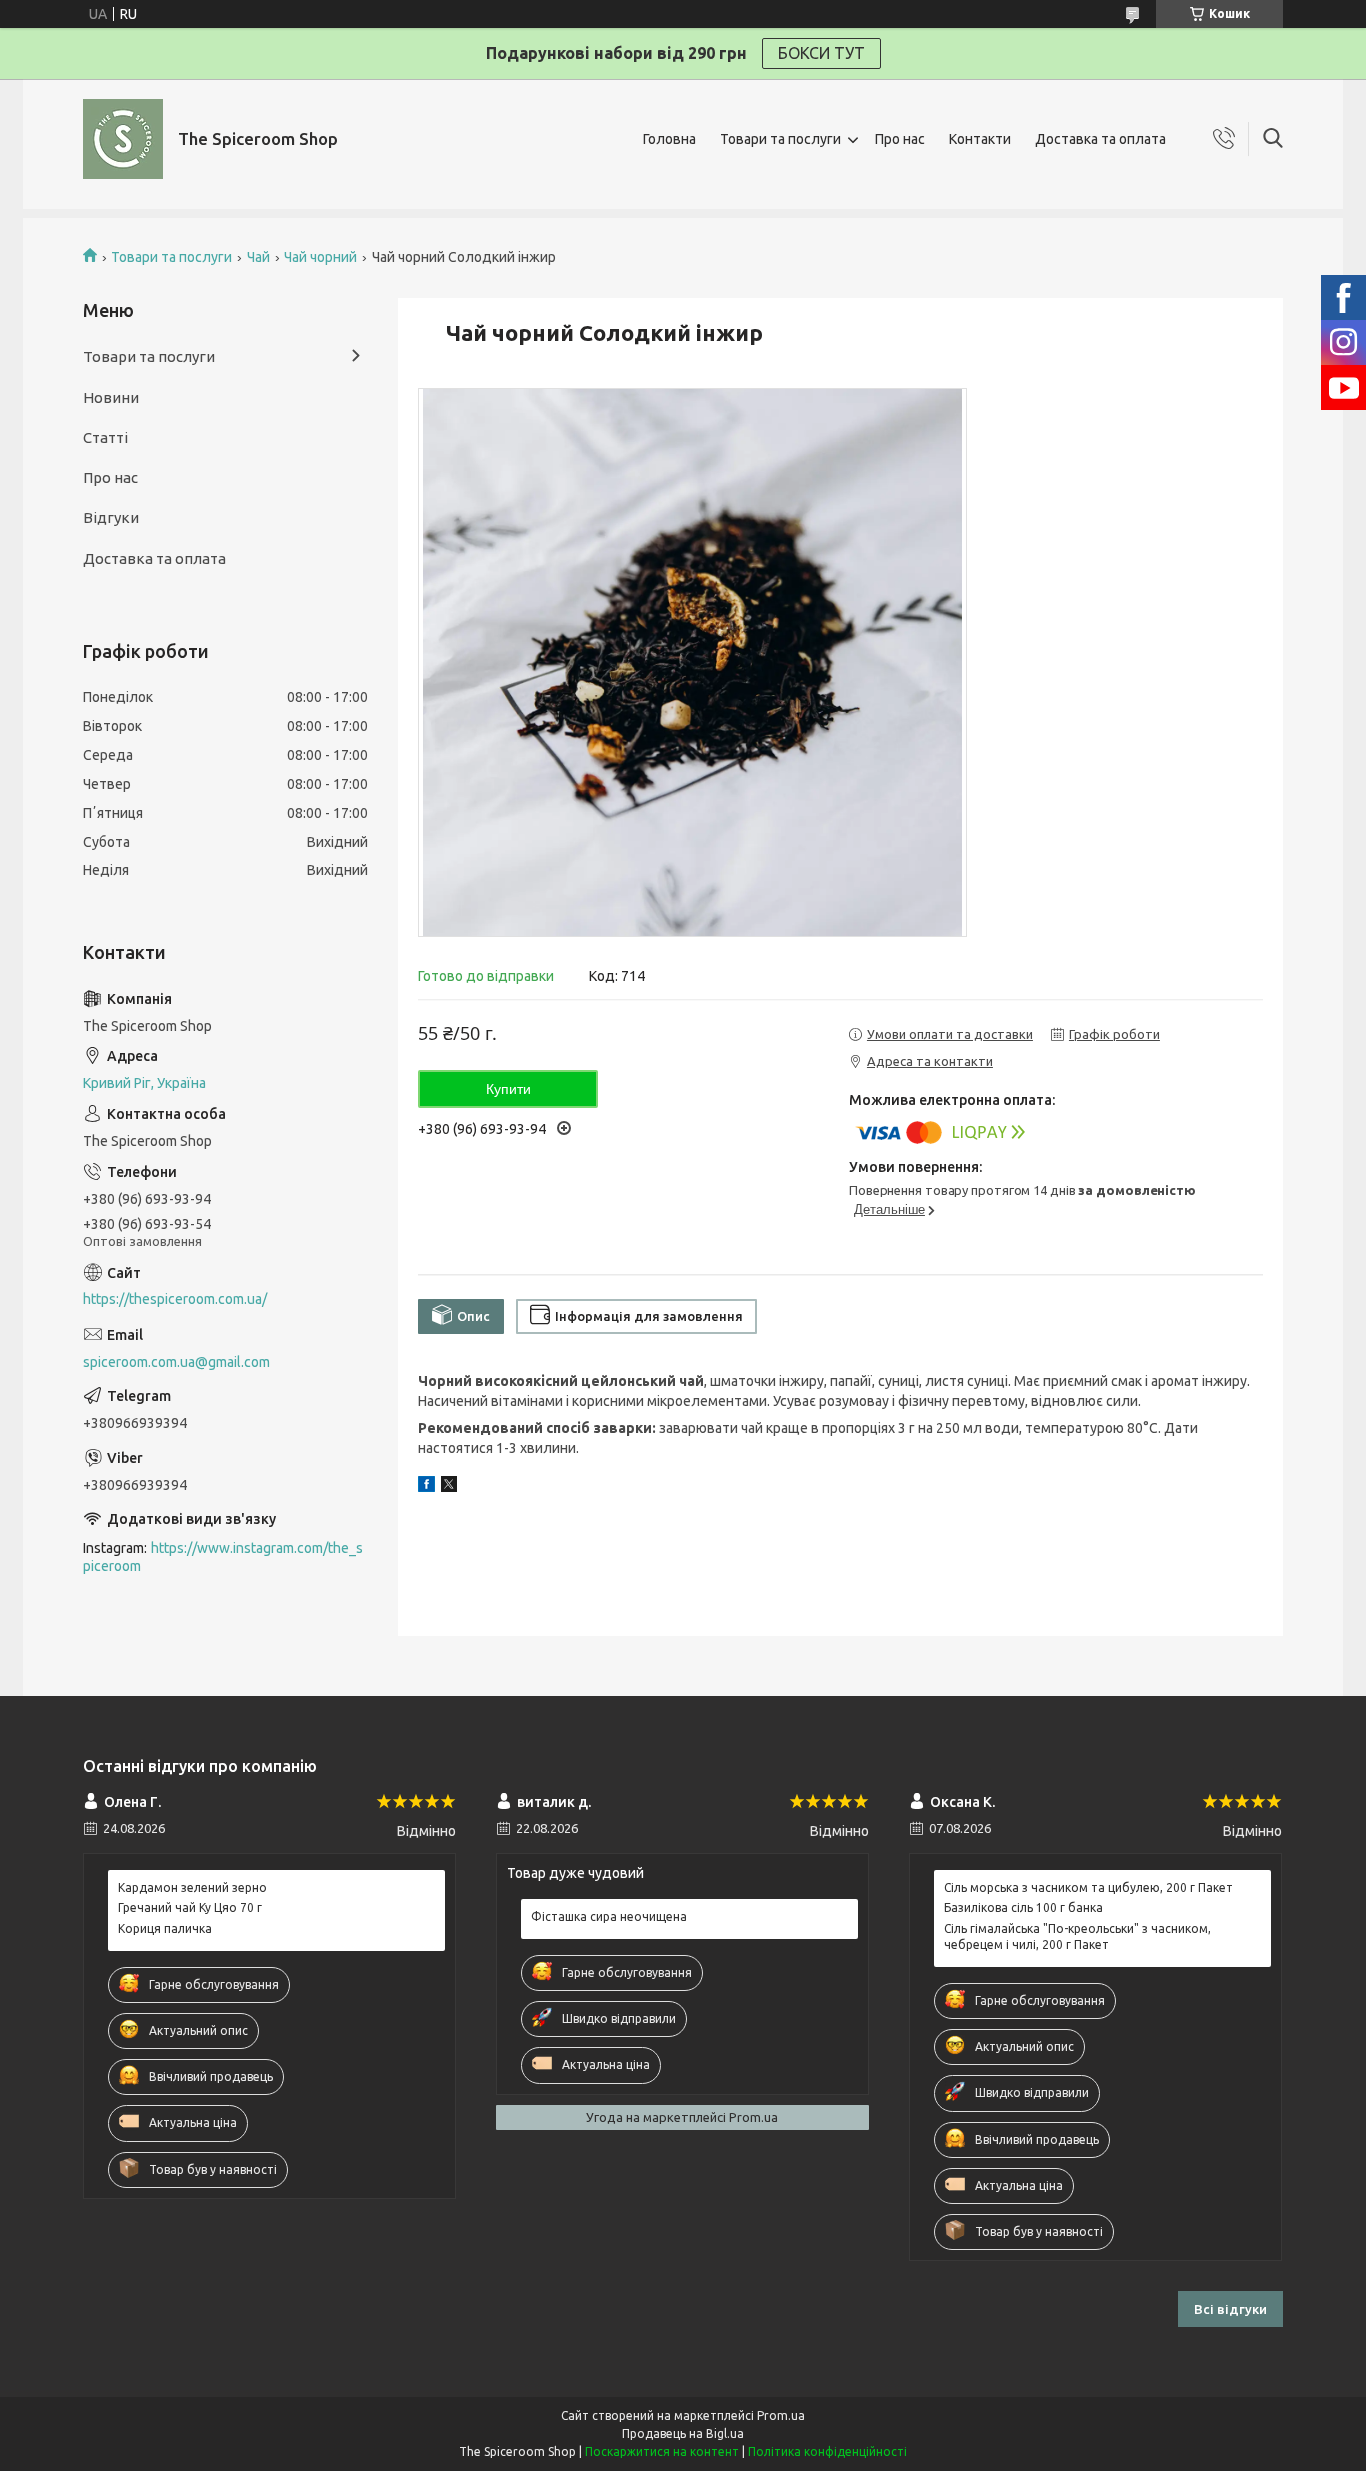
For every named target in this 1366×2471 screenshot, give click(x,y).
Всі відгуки (1230, 2309)
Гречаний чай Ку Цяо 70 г (190, 1907)
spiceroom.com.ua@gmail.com (176, 1362)
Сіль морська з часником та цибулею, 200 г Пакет (1088, 1887)
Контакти (980, 139)
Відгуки (111, 517)
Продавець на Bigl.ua (683, 2433)
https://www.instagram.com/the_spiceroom (223, 1557)
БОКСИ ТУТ (821, 53)
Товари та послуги (780, 139)
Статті (105, 437)
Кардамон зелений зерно (192, 1887)
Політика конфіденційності (827, 2451)
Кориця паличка (165, 1928)
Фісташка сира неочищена (609, 1916)
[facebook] (426, 1487)
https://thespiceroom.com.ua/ (175, 1299)
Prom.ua (781, 2415)
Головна (669, 139)
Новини (111, 397)
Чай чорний (320, 257)
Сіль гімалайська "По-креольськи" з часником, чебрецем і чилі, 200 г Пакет (1077, 1936)
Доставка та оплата (1100, 139)
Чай (258, 257)
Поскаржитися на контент (662, 2451)
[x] (449, 1487)
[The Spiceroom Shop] (123, 139)
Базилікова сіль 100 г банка (1023, 1907)
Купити (508, 1089)
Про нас (900, 139)
